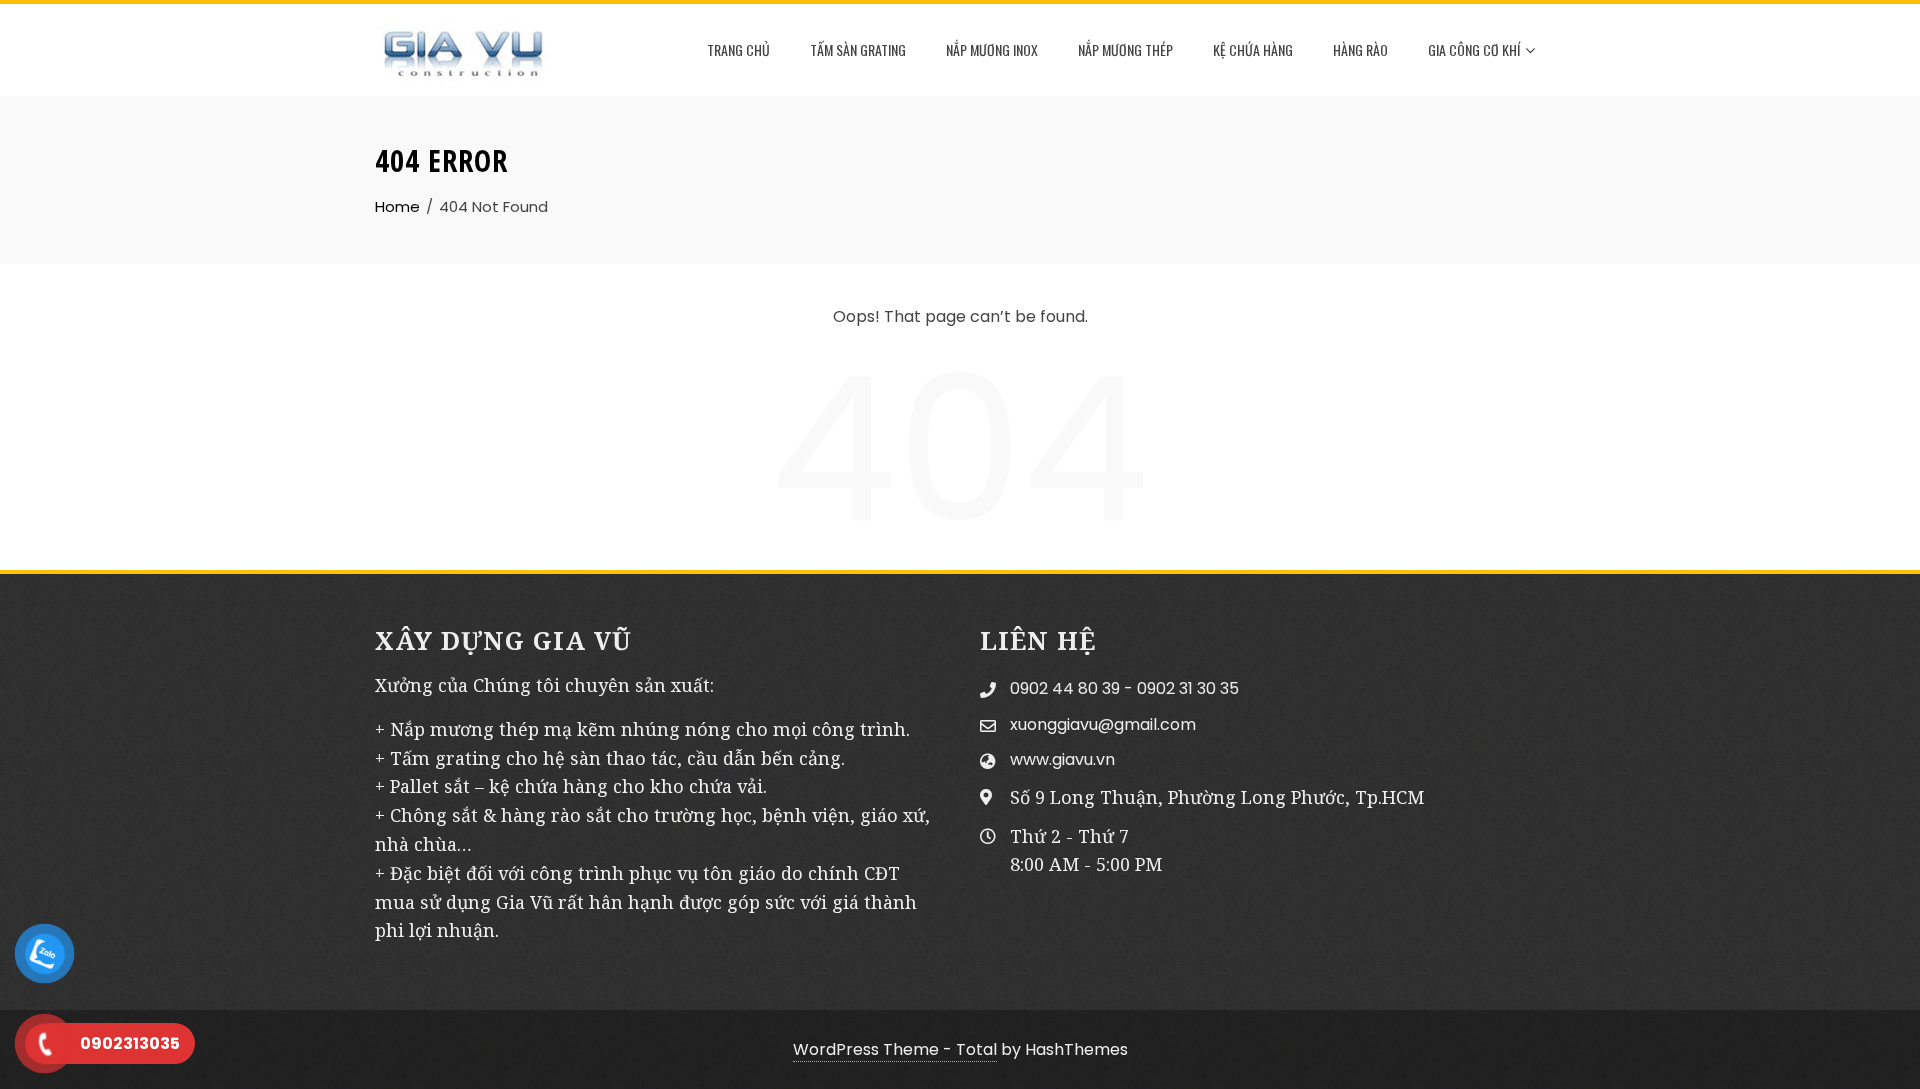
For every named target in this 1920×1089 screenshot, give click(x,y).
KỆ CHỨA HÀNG (1253, 49)
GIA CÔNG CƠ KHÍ (1474, 49)
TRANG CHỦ (738, 49)
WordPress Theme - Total (895, 1049)
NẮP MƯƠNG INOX (992, 49)
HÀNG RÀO (1360, 49)
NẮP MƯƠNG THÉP (1125, 49)
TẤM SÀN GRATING (858, 49)
